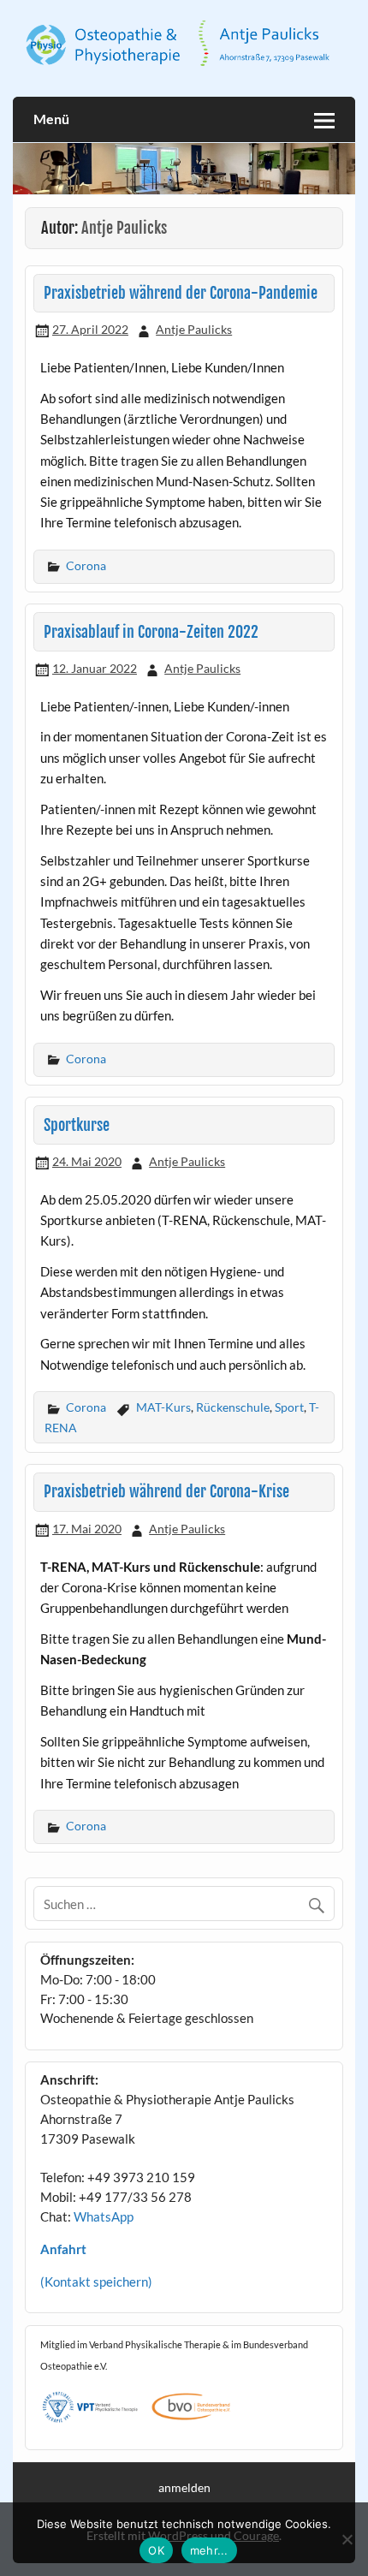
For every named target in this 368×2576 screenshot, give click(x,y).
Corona (86, 565)
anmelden (184, 2488)
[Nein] (347, 2539)
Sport (289, 1407)
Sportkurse (77, 1125)
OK (156, 2550)
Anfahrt (63, 2249)
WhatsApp (104, 2216)
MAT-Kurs (163, 1407)
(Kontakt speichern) (96, 2282)
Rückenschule (233, 1407)
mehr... (209, 2550)
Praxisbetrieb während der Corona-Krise (166, 1492)
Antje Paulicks (194, 329)
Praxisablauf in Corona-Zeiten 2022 (151, 632)
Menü (51, 119)
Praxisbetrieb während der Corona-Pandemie (181, 293)
